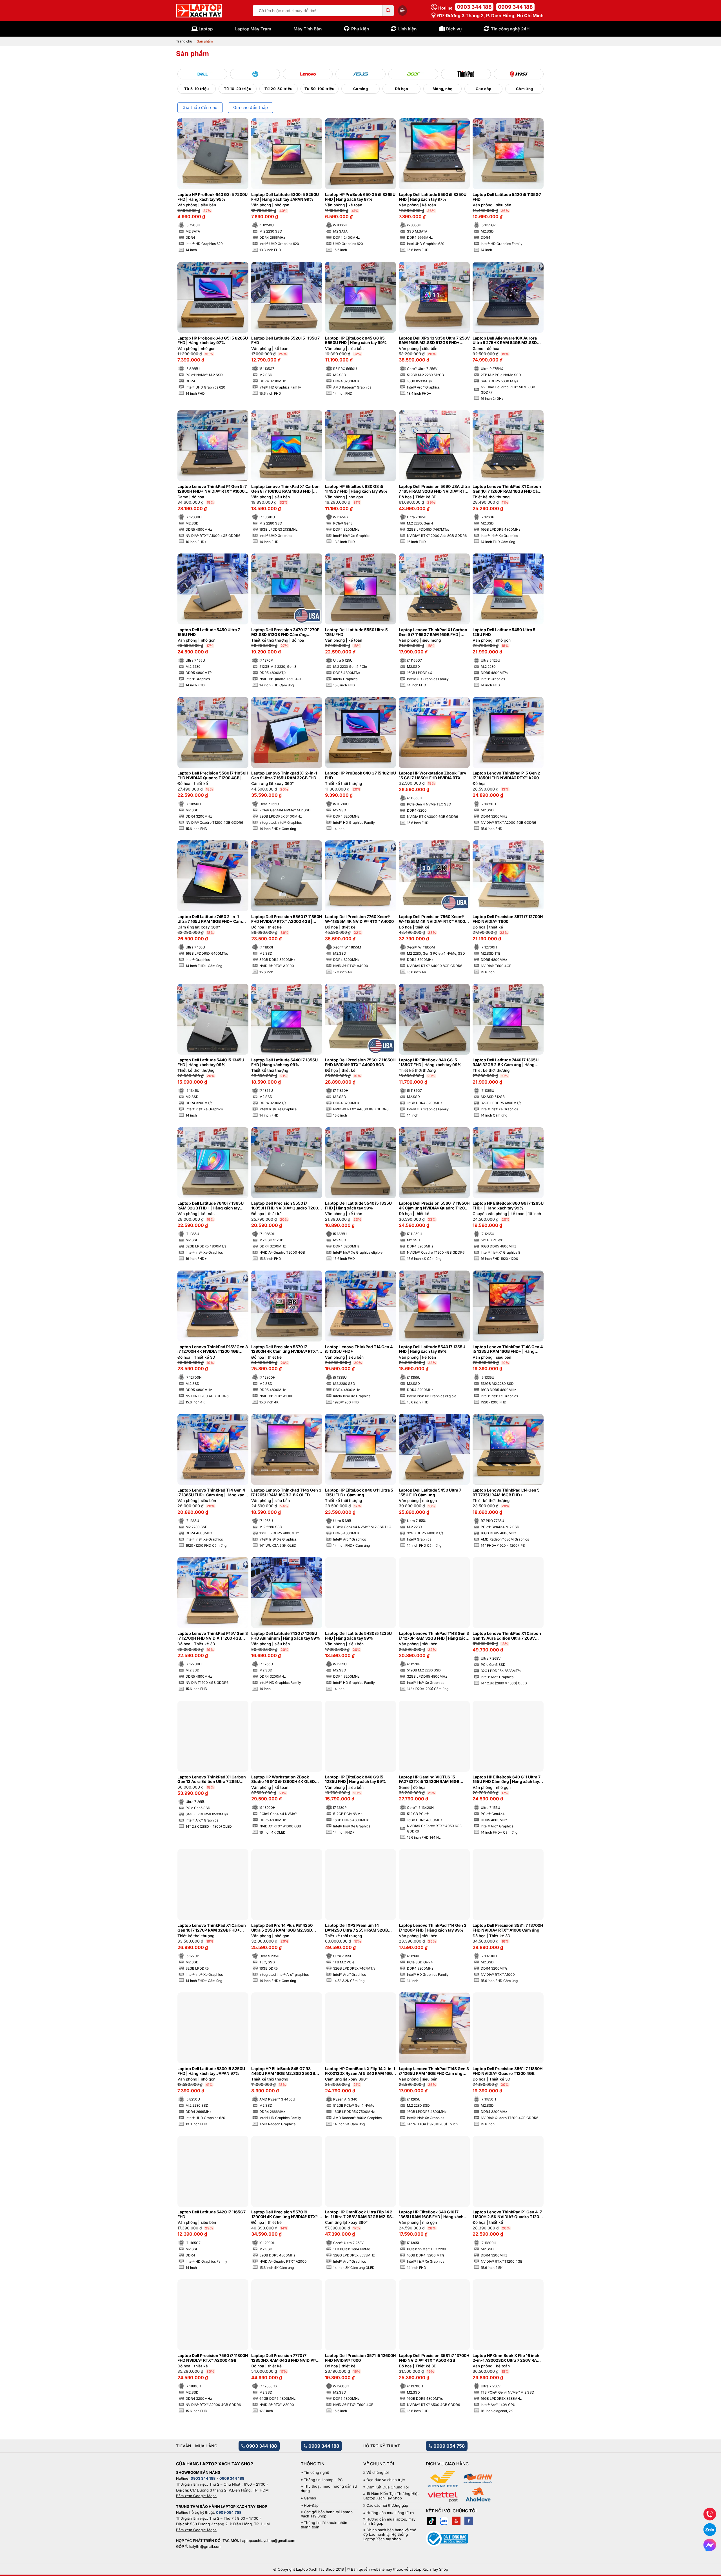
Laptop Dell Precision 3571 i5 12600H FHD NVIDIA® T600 (360, 2358)
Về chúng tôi (378, 2473)
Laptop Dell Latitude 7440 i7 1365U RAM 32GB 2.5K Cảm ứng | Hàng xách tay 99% (506, 1062)
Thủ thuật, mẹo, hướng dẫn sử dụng (329, 2489)
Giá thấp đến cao (200, 108)
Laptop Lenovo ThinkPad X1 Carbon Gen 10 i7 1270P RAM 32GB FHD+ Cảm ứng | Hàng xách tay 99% (212, 1928)
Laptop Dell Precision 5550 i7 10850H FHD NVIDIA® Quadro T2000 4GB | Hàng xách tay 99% (286, 1206)
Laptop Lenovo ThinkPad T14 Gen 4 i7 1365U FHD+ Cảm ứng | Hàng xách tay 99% (212, 1493)
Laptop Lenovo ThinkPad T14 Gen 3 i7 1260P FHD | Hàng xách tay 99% (433, 1928)
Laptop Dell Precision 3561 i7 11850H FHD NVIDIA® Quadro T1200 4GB (508, 2071)
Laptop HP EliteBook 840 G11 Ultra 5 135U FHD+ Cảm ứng (359, 1493)
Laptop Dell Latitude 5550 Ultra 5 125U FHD (356, 632)
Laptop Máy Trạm (253, 29)
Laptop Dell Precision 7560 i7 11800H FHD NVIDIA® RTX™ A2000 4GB (213, 2358)
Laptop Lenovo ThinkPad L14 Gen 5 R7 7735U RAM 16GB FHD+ (506, 1493)
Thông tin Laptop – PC (323, 2480)
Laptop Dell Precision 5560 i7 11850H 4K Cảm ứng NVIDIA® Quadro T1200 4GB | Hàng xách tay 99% (434, 1206)
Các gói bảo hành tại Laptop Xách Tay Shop (327, 2514)
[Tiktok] (431, 2521)
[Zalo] (444, 2521)
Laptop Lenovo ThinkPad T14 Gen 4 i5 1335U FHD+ (359, 1349)
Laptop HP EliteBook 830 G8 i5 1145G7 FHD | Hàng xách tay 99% (356, 489)
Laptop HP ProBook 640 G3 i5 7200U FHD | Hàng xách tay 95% (212, 197)
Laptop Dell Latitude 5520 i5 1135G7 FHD (285, 341)
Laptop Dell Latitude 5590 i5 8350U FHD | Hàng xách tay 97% (433, 197)
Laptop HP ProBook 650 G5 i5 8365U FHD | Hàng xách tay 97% (360, 197)
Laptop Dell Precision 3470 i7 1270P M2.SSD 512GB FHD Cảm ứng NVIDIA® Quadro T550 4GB (285, 632)
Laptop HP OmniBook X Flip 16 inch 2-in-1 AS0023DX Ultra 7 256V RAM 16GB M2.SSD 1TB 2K (507, 2358)
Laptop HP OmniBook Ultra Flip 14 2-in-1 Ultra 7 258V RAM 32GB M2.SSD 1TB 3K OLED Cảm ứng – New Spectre (360, 2215)
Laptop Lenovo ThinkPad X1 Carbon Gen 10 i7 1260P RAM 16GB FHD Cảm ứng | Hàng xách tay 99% (507, 489)
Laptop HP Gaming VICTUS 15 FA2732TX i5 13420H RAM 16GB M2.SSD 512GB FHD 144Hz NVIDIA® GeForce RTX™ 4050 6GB (432, 1780)
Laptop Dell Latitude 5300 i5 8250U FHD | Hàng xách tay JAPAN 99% (285, 197)
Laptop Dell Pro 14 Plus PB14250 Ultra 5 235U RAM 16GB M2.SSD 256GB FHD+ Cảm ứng (282, 1928)
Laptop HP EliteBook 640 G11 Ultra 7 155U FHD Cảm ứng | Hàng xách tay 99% (507, 1780)
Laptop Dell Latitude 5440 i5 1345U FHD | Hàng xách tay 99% (211, 1062)
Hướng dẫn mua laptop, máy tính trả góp (389, 2522)
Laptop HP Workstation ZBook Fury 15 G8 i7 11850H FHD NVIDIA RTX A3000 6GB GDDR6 (432, 776)
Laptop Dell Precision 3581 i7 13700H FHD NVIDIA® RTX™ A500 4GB (434, 2358)
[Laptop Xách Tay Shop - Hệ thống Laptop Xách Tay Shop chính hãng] (199, 11)
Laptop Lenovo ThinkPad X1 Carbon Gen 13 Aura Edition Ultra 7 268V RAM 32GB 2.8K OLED (507, 1636)
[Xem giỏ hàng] (402, 10)
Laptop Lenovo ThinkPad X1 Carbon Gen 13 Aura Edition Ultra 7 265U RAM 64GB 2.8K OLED (212, 1780)
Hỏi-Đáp (311, 2505)
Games (310, 2498)
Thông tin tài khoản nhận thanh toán (324, 2525)
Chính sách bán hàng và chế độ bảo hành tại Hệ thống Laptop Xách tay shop (390, 2534)
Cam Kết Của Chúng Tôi (388, 2487)
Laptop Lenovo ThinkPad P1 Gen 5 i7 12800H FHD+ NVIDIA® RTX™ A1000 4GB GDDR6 (212, 489)
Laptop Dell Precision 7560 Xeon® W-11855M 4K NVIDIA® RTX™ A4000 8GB (433, 919)
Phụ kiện (360, 29)
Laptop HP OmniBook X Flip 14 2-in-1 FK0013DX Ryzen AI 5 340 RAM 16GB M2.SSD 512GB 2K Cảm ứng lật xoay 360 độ (360, 2071)
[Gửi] (388, 11)
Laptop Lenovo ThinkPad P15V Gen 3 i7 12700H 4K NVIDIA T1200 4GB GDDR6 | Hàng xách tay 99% (213, 1349)
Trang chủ (184, 41)
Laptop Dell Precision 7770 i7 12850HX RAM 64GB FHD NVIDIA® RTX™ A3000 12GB (283, 2358)
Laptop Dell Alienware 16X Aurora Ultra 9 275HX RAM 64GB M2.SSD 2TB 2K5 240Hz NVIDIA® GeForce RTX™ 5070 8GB (505, 341)
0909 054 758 (449, 2446)
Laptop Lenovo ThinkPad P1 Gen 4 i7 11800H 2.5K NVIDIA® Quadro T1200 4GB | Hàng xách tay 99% (507, 2215)
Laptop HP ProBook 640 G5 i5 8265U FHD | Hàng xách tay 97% (213, 341)
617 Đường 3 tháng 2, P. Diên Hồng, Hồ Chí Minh (490, 15)
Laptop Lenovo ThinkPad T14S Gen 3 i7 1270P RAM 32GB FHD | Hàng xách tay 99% (434, 1636)
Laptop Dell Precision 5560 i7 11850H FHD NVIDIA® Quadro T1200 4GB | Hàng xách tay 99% (213, 776)
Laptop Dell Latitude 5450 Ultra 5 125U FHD (504, 632)
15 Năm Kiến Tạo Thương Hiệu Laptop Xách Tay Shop (391, 2496)
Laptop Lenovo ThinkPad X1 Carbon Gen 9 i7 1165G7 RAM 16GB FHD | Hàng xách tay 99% (433, 632)
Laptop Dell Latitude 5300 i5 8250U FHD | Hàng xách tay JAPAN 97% (211, 2071)
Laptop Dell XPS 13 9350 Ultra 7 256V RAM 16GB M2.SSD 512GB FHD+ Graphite (434, 341)
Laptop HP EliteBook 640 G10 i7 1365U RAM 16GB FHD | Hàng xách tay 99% (431, 2215)
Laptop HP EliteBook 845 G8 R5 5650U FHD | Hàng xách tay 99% (356, 341)
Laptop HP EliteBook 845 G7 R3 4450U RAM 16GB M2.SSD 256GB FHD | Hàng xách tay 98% (283, 2071)
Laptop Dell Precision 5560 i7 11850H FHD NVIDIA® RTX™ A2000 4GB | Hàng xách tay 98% (287, 919)
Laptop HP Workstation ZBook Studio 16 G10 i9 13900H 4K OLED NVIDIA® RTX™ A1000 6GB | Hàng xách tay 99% (283, 1780)
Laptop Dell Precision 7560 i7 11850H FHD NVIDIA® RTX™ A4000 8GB (360, 1062)
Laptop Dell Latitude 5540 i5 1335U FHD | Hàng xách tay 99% (358, 1206)
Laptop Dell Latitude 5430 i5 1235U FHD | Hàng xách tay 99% (358, 1636)
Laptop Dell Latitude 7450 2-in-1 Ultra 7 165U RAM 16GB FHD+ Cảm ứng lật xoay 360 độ (210, 919)
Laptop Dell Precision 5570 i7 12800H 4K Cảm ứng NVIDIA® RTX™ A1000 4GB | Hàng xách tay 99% (285, 1349)
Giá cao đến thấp (251, 108)
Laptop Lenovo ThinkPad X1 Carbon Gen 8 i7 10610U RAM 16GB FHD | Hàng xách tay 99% (285, 489)
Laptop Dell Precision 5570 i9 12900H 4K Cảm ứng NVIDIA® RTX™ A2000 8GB (285, 2215)
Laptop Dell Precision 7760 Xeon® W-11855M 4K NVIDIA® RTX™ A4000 (359, 919)
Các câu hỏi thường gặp (387, 2505)
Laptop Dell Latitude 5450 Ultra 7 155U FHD (209, 632)
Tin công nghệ (317, 2473)
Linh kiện (407, 29)
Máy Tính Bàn (308, 29)
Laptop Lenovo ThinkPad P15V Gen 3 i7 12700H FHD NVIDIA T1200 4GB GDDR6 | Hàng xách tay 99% (213, 1636)
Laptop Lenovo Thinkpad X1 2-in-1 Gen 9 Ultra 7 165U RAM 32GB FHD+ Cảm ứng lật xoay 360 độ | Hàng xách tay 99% (287, 776)
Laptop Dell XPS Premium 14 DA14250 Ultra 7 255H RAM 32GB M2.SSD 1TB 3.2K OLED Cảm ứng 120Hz (356, 1928)
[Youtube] (456, 2521)
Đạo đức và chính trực (386, 2480)
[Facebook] (469, 2521)
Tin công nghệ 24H (510, 29)
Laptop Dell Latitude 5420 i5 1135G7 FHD (507, 197)
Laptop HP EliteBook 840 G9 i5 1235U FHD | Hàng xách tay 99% (355, 1779)
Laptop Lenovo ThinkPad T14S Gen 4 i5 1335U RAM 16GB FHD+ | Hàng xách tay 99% (508, 1349)
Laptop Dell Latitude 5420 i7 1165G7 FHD (212, 2214)
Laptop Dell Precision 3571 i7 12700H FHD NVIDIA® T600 (508, 919)
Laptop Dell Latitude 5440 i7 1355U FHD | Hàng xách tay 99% (284, 1062)
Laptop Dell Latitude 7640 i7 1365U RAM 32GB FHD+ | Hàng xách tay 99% (211, 1206)
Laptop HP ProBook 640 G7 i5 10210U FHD (360, 775)
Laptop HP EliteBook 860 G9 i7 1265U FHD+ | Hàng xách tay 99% (508, 1206)
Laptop (206, 29)
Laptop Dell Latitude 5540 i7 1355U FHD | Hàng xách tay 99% (432, 1349)
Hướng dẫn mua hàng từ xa (390, 2513)
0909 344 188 (515, 7)
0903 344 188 (474, 7)
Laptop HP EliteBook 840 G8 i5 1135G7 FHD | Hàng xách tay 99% (430, 1062)
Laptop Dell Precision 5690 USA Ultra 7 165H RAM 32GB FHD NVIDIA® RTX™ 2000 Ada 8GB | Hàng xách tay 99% (434, 489)
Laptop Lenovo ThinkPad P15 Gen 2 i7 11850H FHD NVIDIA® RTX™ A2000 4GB (507, 776)
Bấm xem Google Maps (196, 2496)
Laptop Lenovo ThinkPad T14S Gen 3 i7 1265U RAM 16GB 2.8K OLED (286, 1493)
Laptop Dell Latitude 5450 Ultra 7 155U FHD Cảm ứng (430, 1493)
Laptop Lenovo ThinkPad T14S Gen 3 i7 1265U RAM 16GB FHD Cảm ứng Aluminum (434, 2071)
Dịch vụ (454, 29)
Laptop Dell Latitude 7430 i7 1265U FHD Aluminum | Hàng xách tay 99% (286, 1636)
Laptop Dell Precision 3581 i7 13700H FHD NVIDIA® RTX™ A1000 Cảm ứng (508, 1928)
